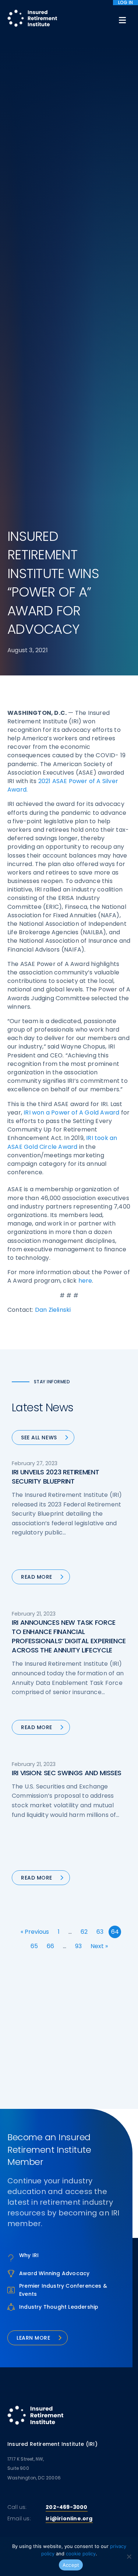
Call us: (17, 2507)
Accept (71, 2565)
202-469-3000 (66, 2507)
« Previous (35, 1932)
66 (50, 1946)
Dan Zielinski (53, 1310)
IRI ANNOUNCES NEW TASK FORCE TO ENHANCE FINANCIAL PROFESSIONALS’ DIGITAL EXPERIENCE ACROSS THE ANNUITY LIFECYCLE (69, 1636)
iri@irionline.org (69, 2518)
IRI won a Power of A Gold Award (71, 1113)
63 (100, 1932)
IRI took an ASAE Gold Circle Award (62, 1142)
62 (84, 1932)
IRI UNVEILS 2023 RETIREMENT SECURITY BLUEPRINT (55, 1477)
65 (34, 1946)
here (85, 1281)
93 (78, 1946)
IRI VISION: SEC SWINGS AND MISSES (67, 1773)
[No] (129, 2556)
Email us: (19, 2518)
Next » (99, 1946)
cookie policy (81, 2554)
